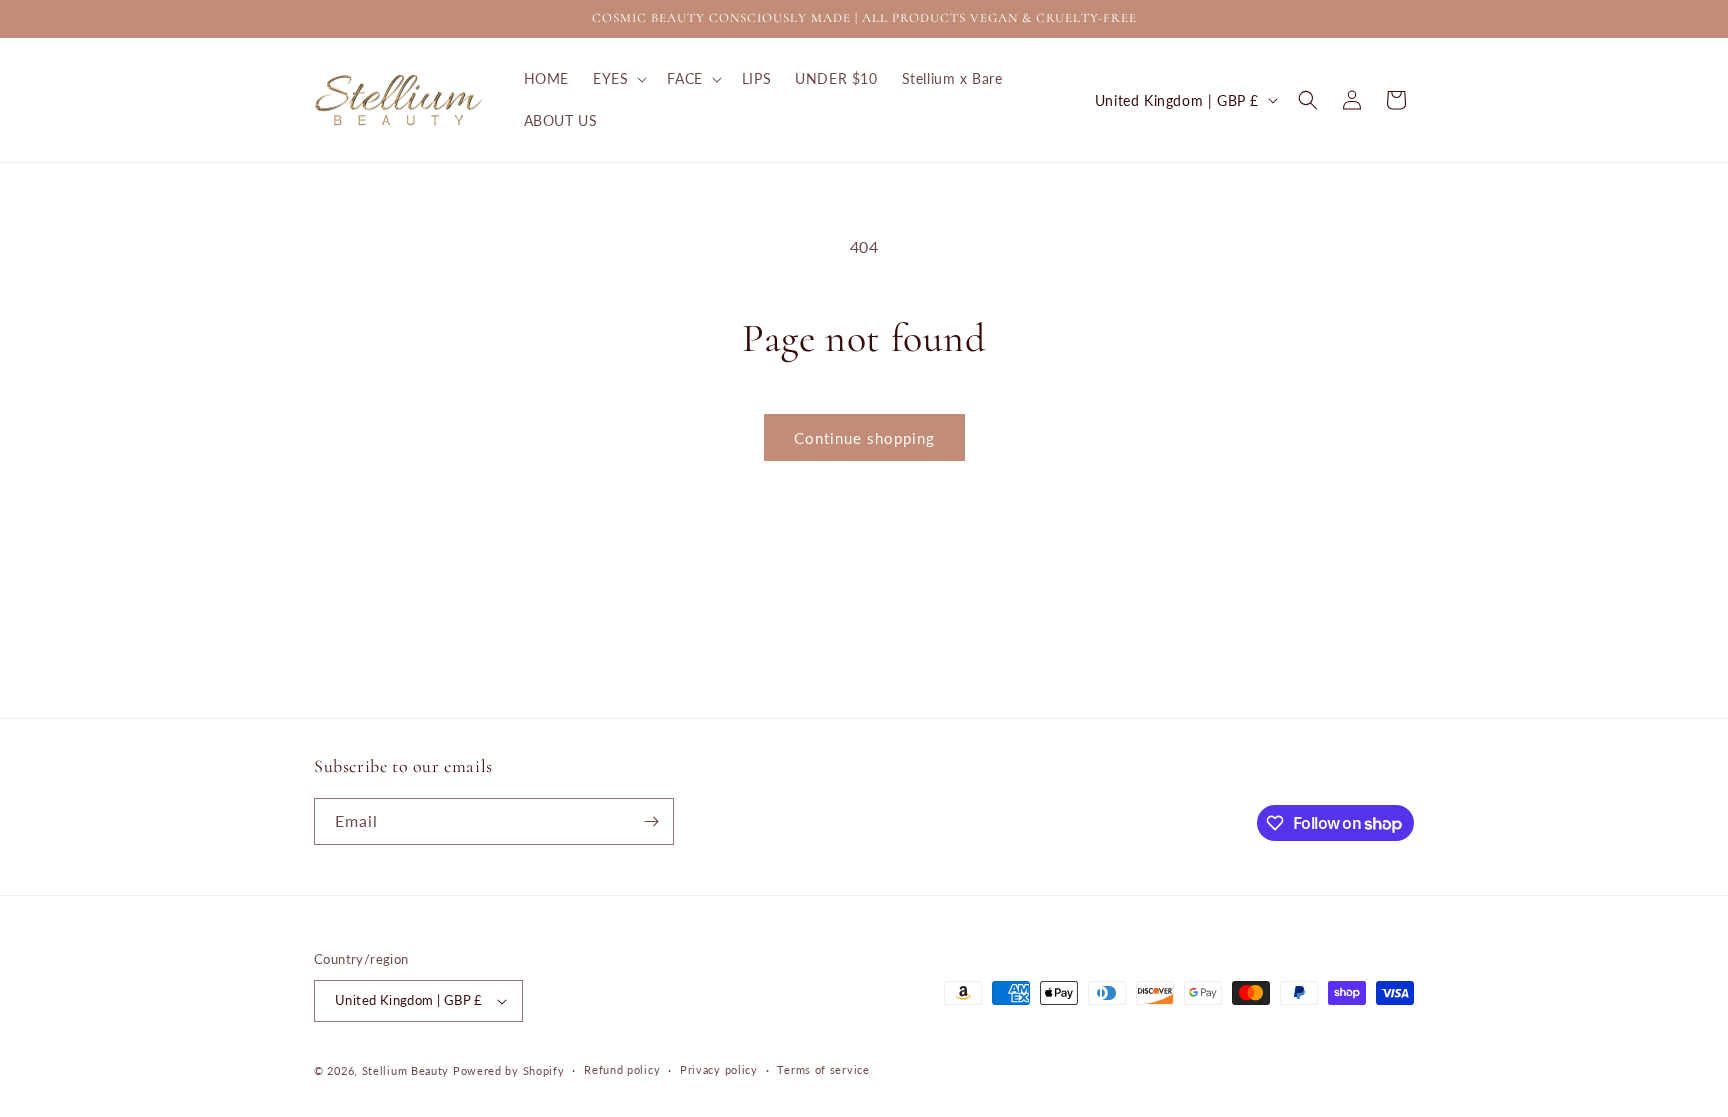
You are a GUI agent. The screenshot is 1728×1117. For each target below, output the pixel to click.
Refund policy (622, 1069)
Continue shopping (864, 438)
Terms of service (823, 1069)
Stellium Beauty (406, 1070)
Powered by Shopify (509, 1070)
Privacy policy (719, 1069)
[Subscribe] (651, 821)
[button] (618, 79)
